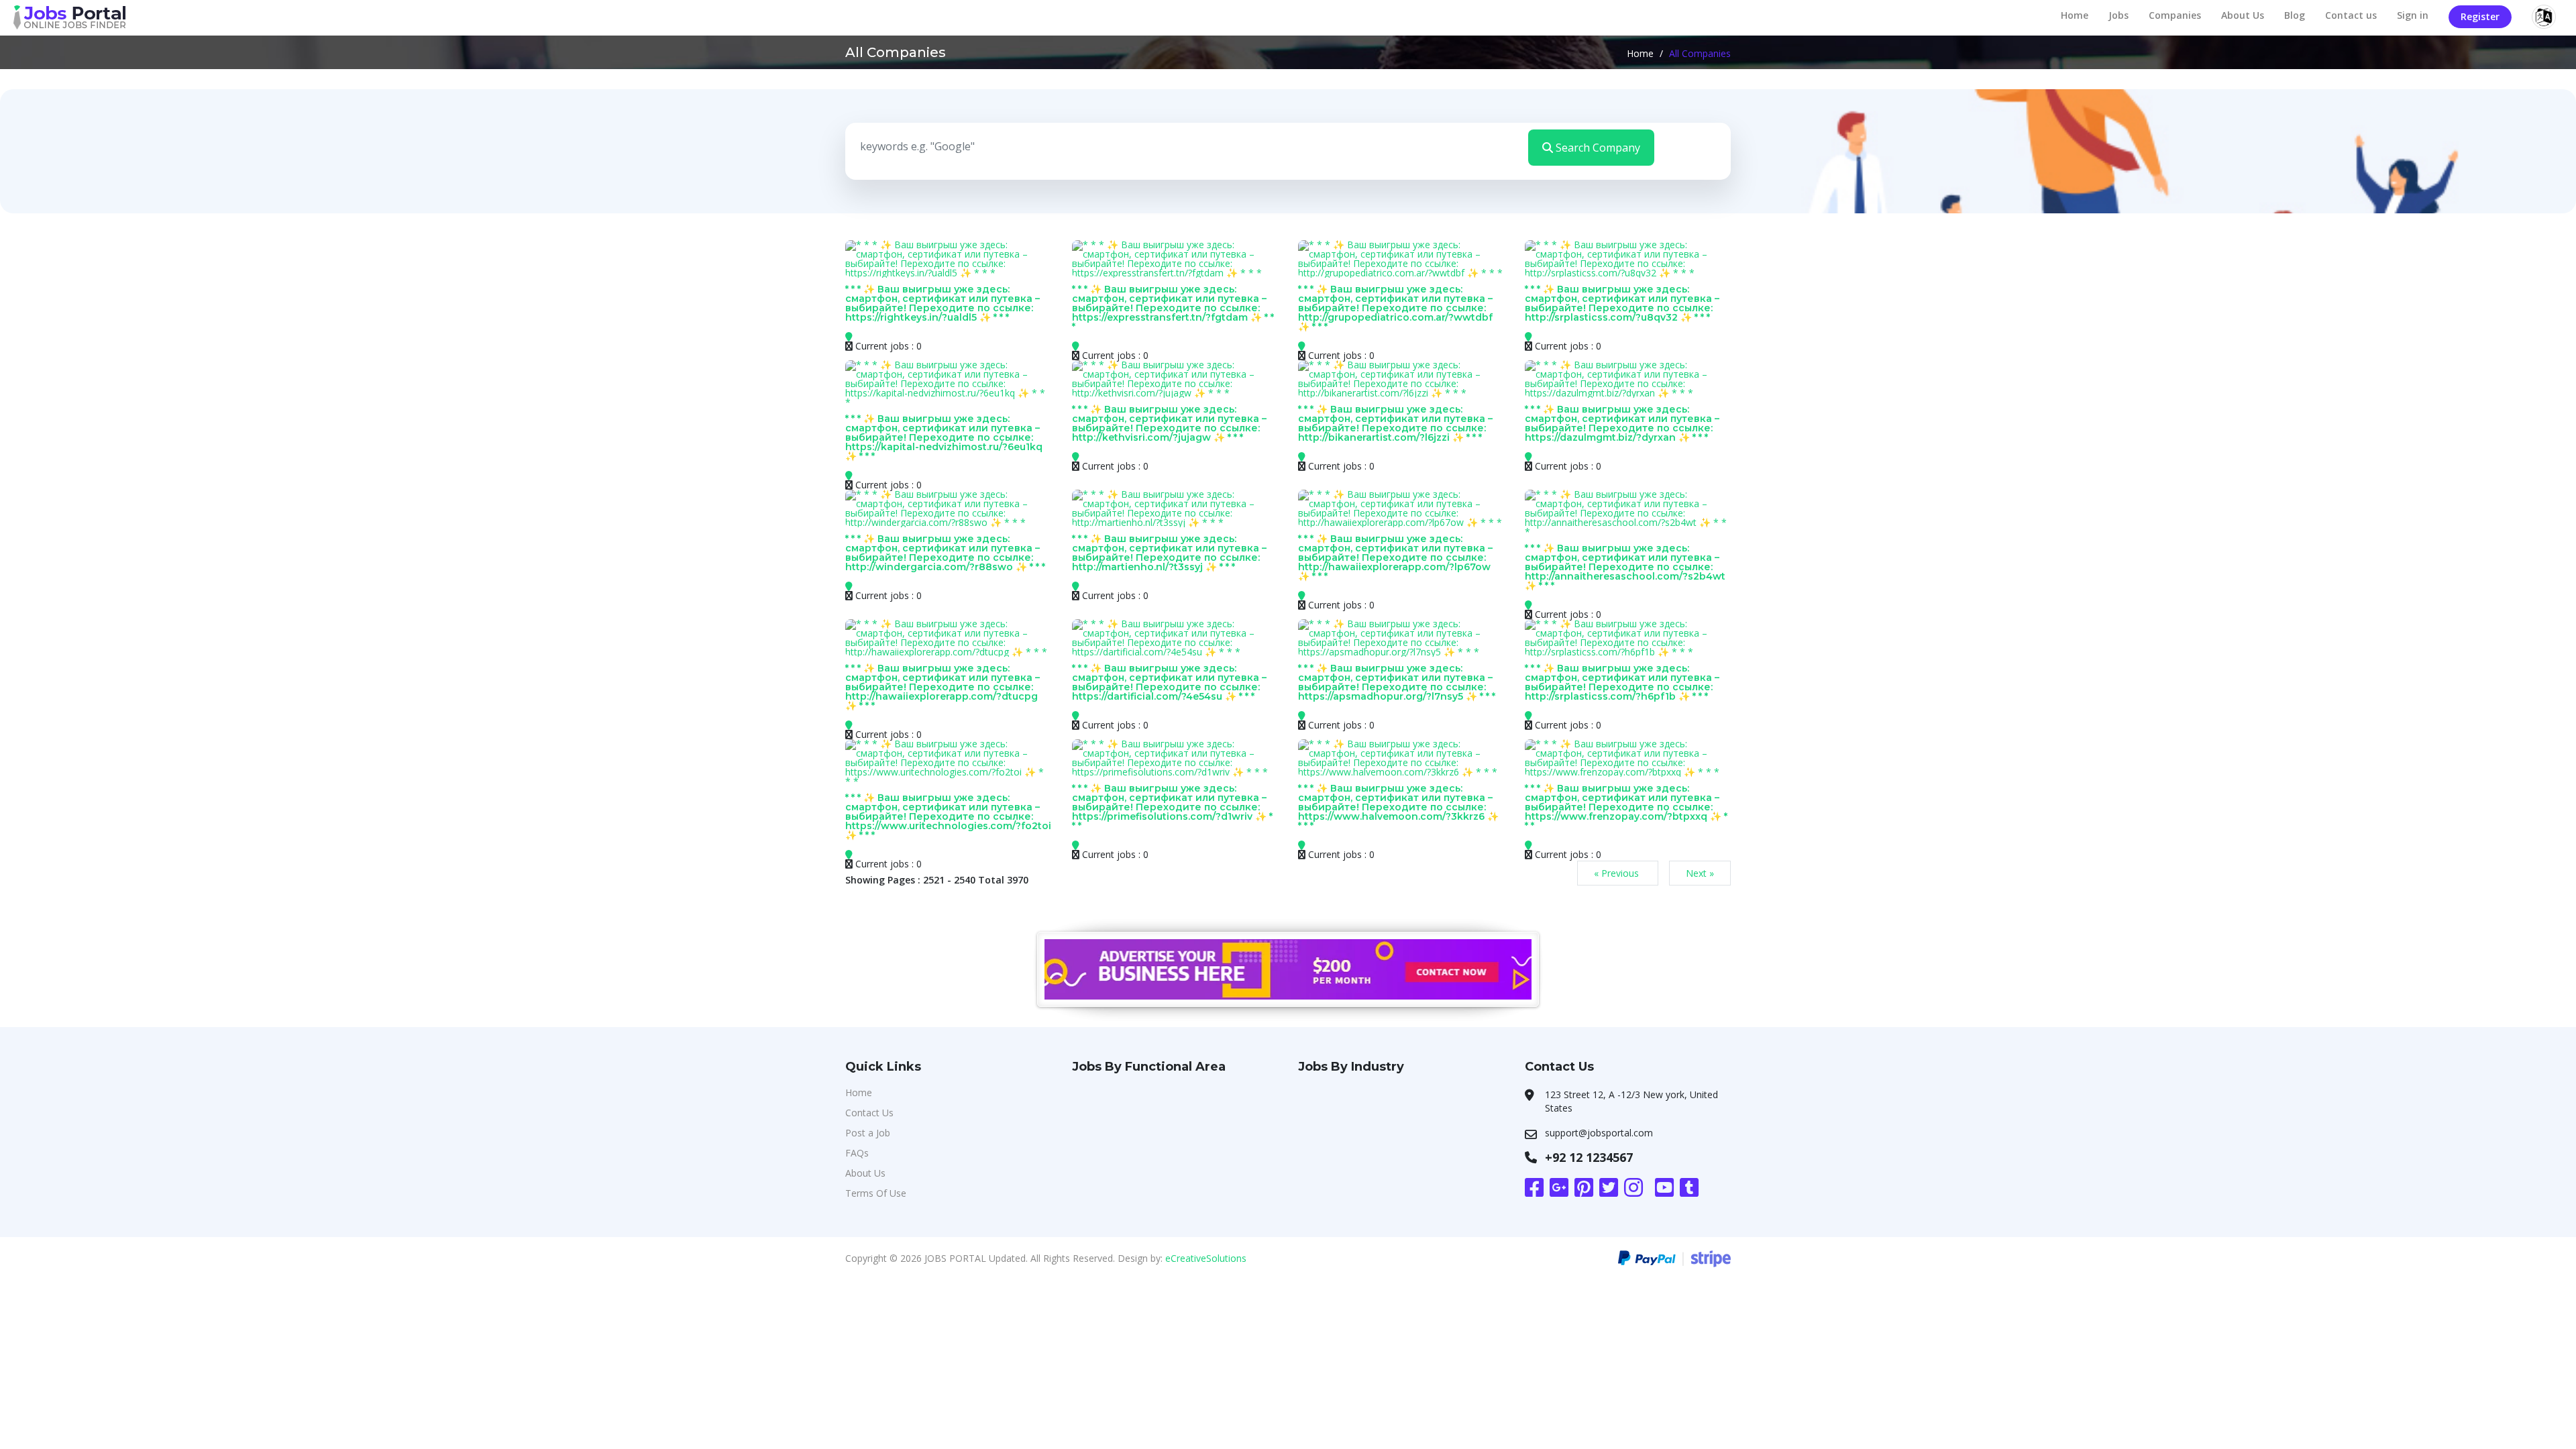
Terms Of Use (876, 1193)
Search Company (1597, 148)
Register (2480, 16)
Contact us (2351, 15)
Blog (2295, 15)
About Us (2243, 15)
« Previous (1618, 873)
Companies (2175, 15)
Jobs (2118, 15)
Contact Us (869, 1113)
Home (2075, 15)
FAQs (857, 1153)
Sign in (2413, 15)
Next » (1700, 873)
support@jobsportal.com (1599, 1133)
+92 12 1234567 (1589, 1157)
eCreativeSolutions (1206, 1258)
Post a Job (868, 1133)
